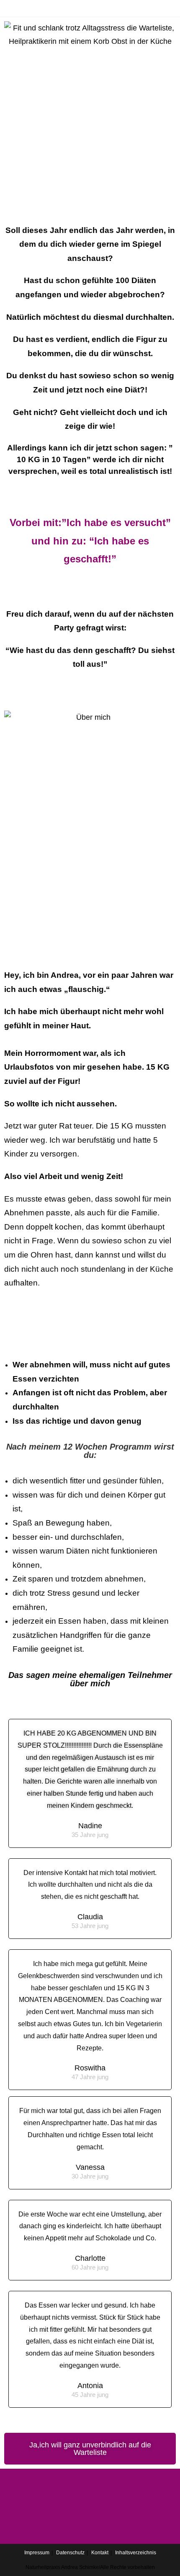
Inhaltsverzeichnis (136, 2553)
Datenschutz (70, 2553)
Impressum (37, 2553)
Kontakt (100, 2553)
